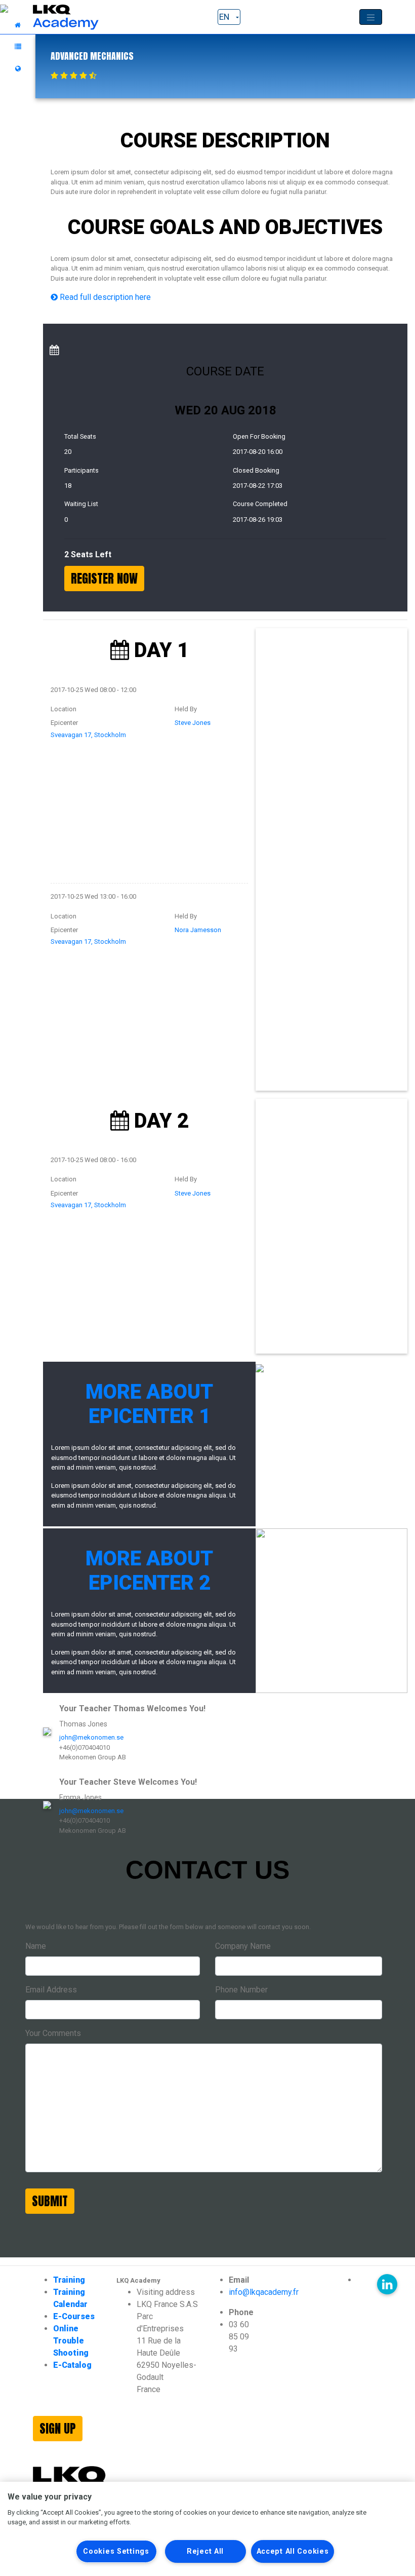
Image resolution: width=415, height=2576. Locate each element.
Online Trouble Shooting (71, 2341)
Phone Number (241, 1990)
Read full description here (104, 297)
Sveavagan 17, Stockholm (88, 735)
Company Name (243, 1946)
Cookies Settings (116, 2551)
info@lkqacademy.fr (264, 2292)
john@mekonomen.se (91, 1737)
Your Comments (53, 2033)
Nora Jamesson (198, 930)
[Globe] (18, 69)
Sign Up (58, 2429)
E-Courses (74, 2316)
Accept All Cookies (293, 2551)
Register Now (104, 579)
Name (36, 1946)
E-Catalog (72, 2365)
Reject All (205, 2551)
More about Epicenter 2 (149, 1571)
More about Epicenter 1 (149, 1404)
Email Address (51, 1990)
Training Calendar (70, 2298)
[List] (18, 47)
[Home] (18, 25)
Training (69, 2280)
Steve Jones (193, 723)
